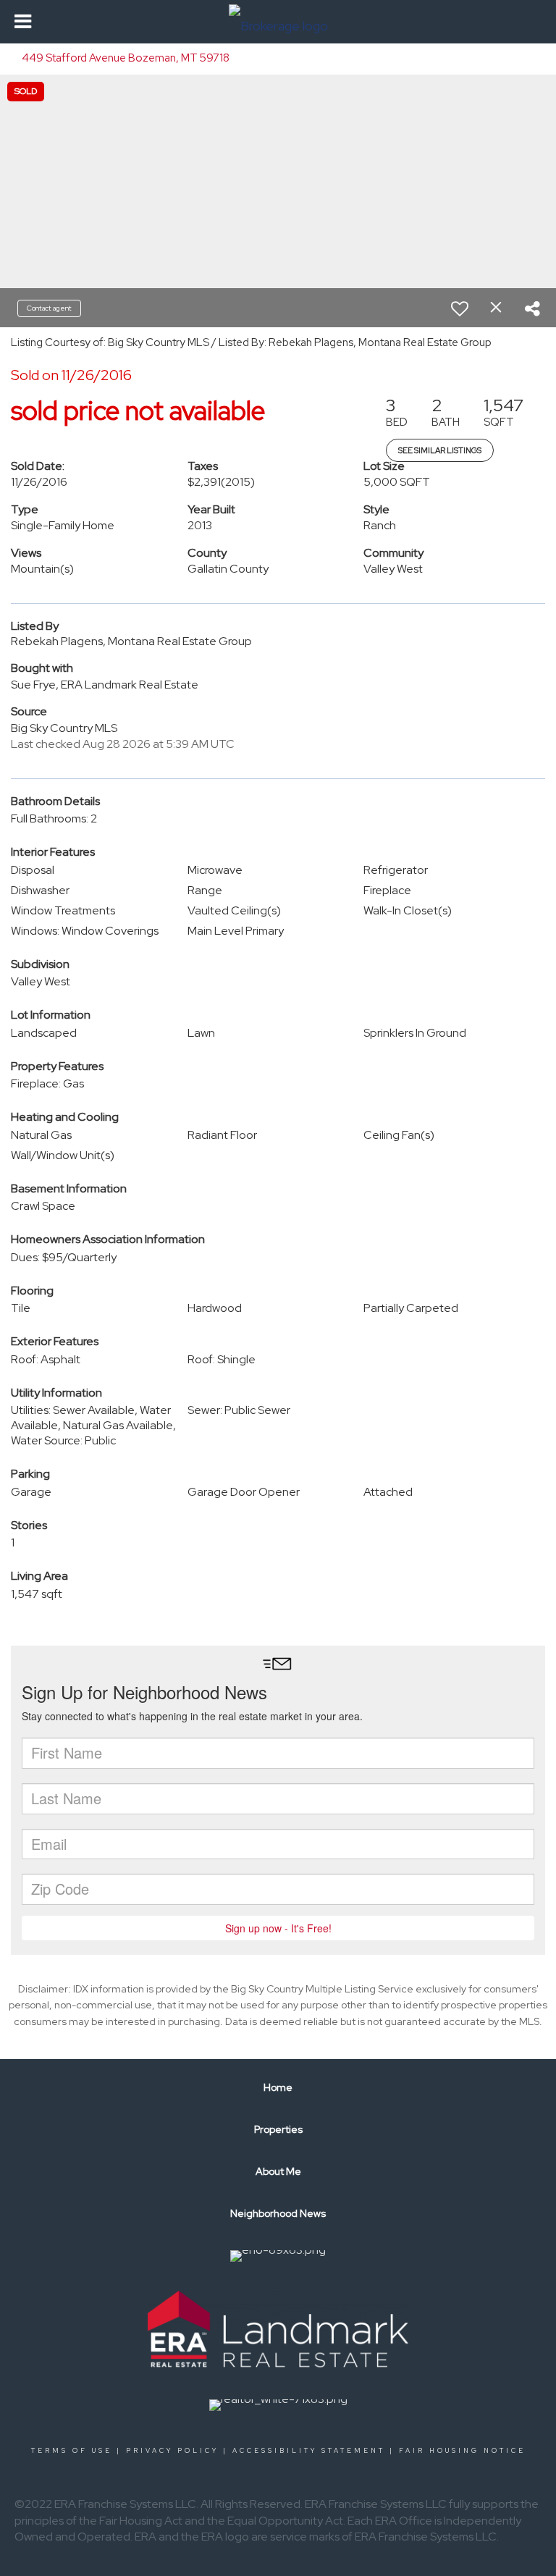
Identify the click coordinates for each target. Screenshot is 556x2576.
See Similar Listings (440, 450)
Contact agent (49, 308)
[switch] (460, 308)
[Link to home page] (278, 22)
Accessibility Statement (309, 2451)
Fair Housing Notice (462, 2451)
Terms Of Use (72, 2451)
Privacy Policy (172, 2451)
